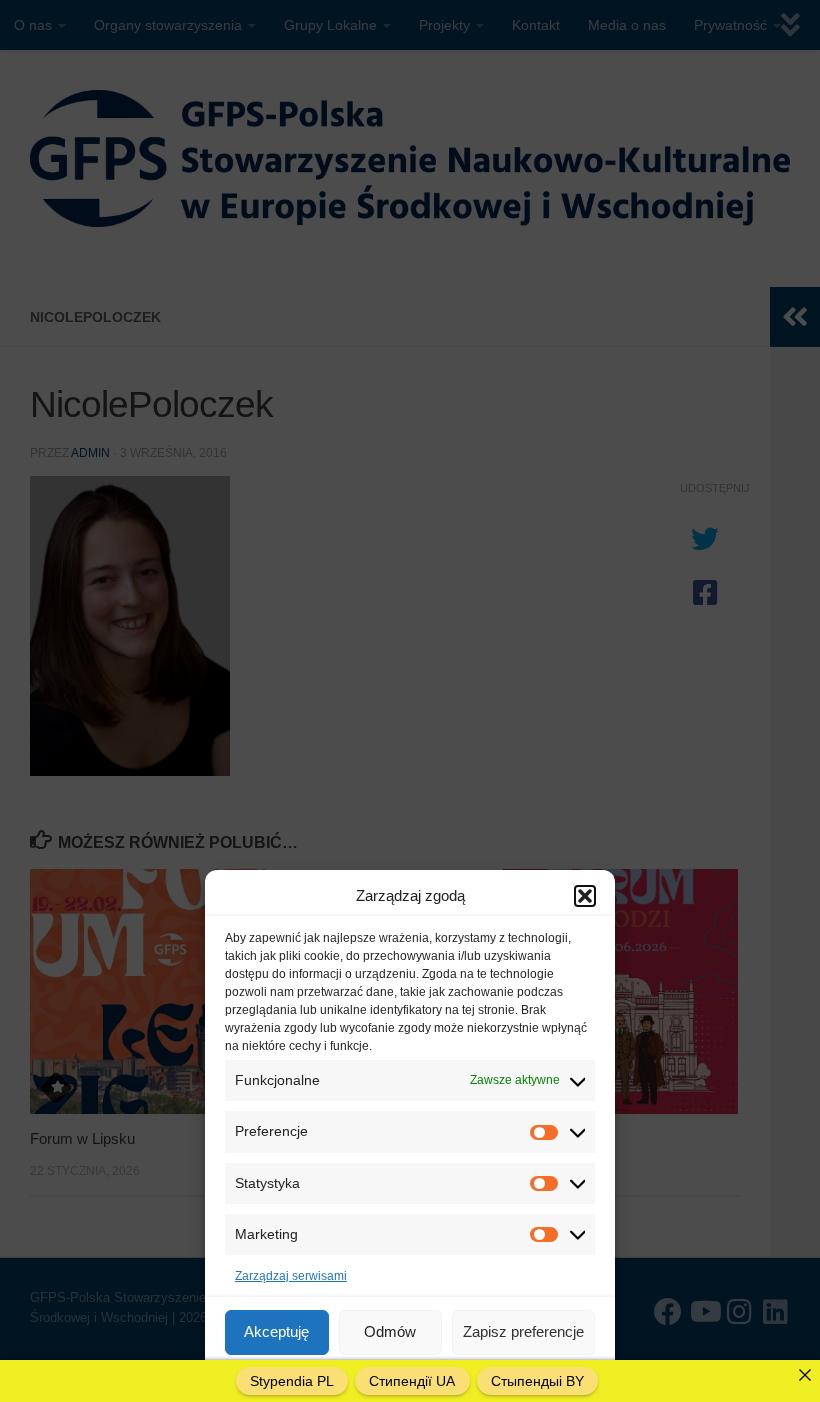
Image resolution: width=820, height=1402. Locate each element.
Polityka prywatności (473, 1376)
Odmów (390, 1331)
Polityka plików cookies (345, 1376)
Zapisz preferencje (523, 1331)
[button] (585, 896)
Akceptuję (276, 1331)
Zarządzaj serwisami (291, 1276)
